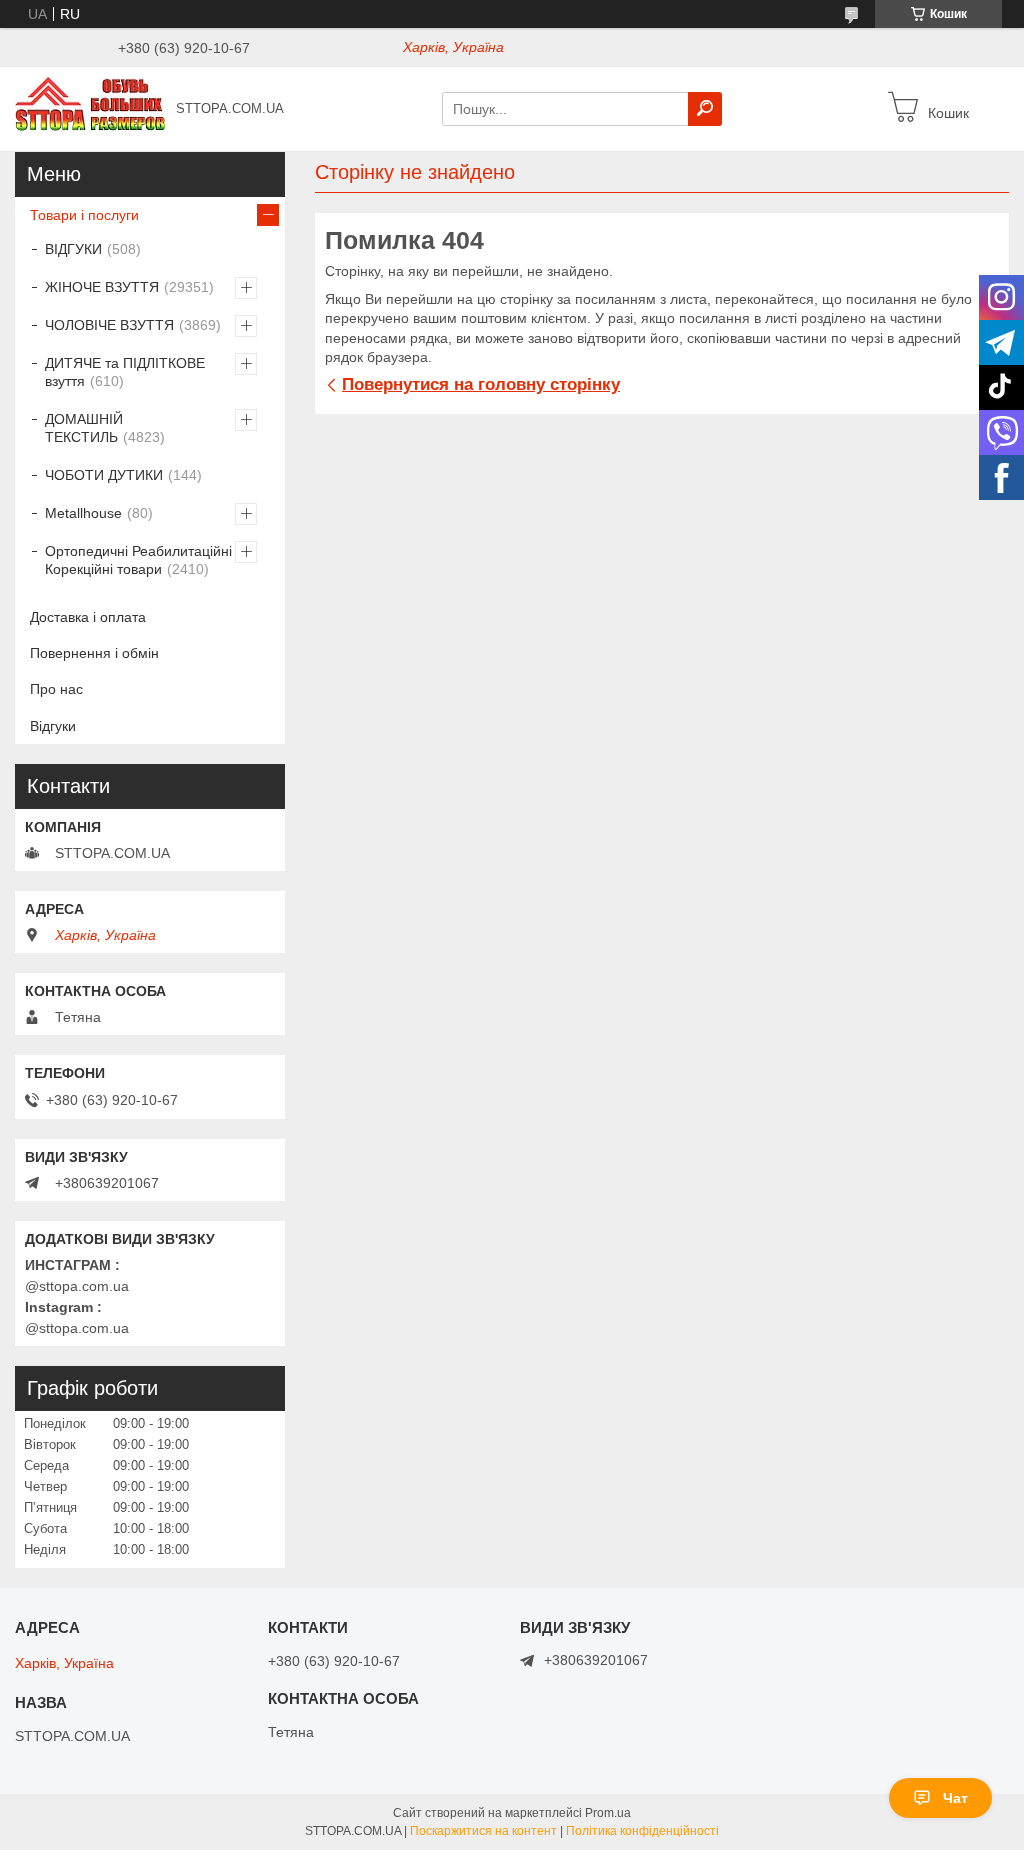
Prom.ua (608, 1813)
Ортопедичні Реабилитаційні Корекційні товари (138, 560)
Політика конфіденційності (642, 1831)
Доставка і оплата (88, 617)
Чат (955, 1798)
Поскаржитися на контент (483, 1831)
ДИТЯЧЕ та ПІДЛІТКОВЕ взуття (125, 372)
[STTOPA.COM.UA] (90, 108)
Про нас (56, 689)
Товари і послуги (84, 215)
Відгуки (53, 726)
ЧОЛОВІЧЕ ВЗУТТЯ (109, 325)
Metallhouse (83, 513)
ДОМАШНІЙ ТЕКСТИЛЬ (84, 428)
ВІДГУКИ (73, 249)
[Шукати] (705, 109)
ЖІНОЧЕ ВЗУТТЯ (102, 287)
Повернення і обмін (94, 653)
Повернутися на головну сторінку (481, 384)
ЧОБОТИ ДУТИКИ (104, 475)
